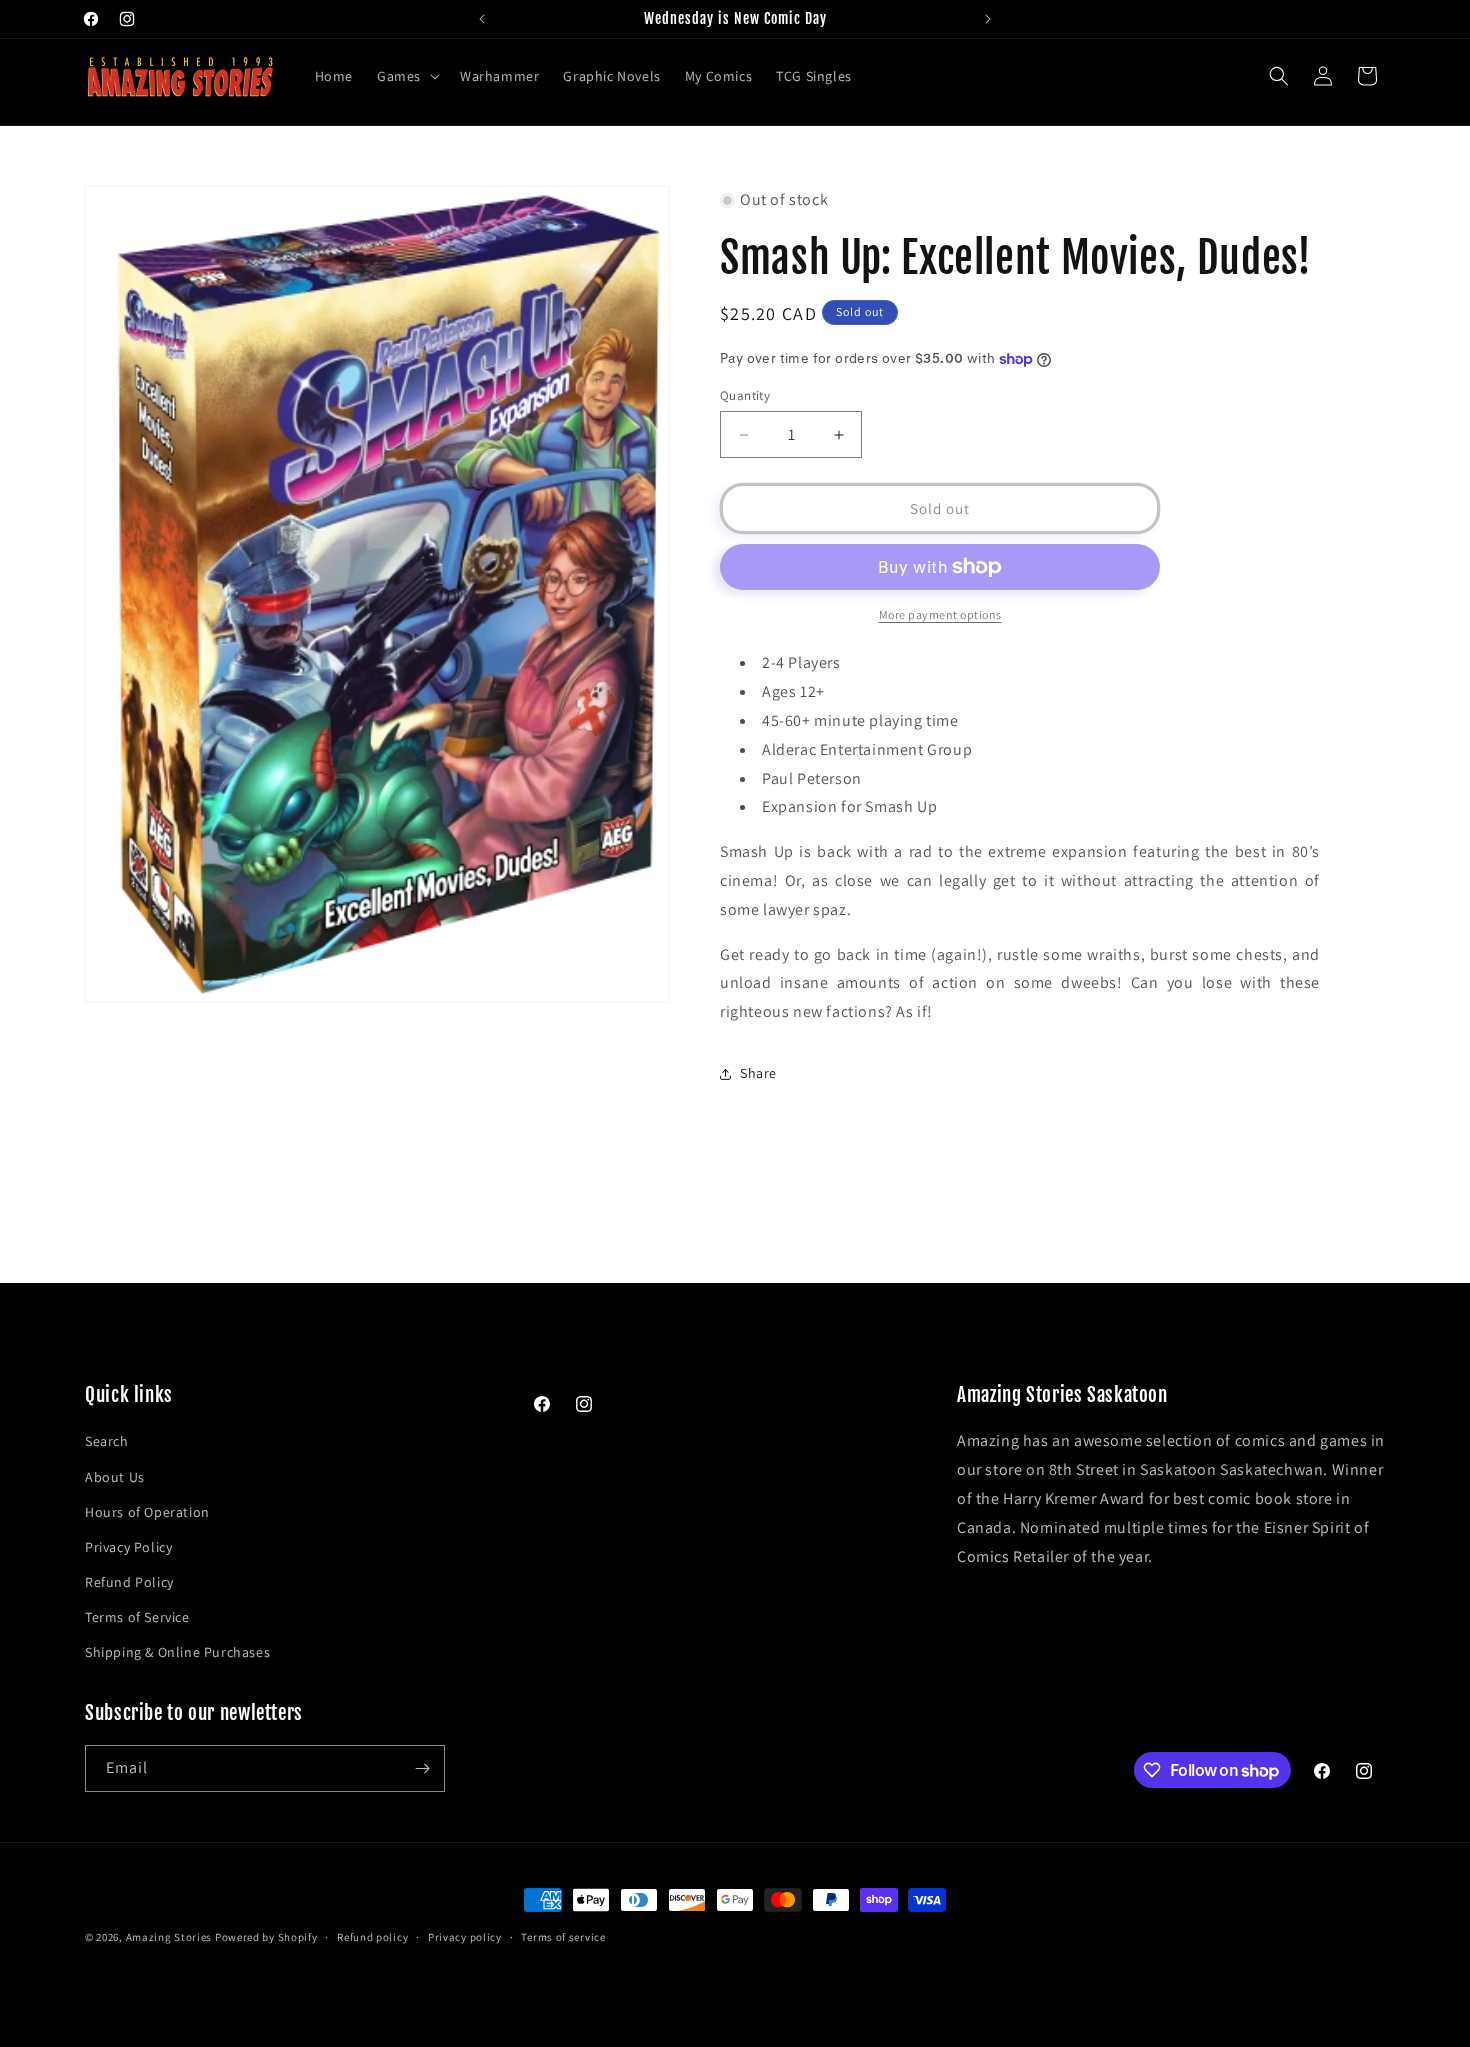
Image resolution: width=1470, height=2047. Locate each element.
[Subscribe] (422, 1768)
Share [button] (758, 1073)
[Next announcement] (988, 19)
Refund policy (372, 1937)
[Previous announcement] (482, 19)
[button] (406, 76)
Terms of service (563, 1937)
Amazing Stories (169, 1937)
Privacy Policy (128, 1547)
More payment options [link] (940, 614)
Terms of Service (137, 1617)
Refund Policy (129, 1582)
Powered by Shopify (266, 1937)
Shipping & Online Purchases (177, 1652)
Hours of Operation (147, 1512)
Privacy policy (465, 1937)
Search (107, 1441)
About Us (115, 1477)
